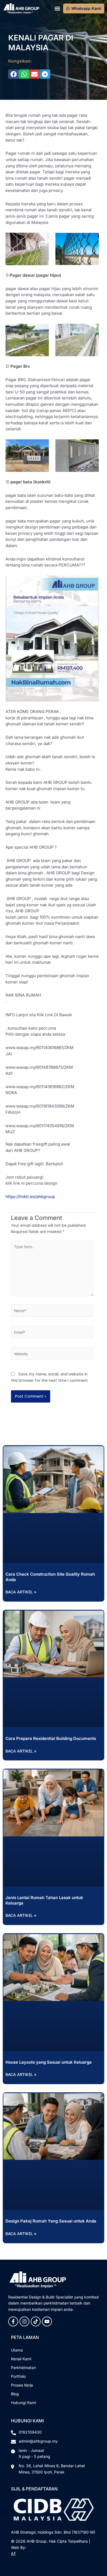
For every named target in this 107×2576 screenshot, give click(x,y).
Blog (15, 2394)
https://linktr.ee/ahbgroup (30, 1197)
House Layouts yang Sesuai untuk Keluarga (49, 2062)
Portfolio (18, 2376)
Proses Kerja (22, 2385)
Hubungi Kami (23, 2403)
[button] (57, 8)
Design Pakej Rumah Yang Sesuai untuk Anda (51, 2221)
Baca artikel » (21, 1592)
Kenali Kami (21, 2359)
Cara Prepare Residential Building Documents (51, 1738)
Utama (17, 2350)
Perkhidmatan (23, 2368)
